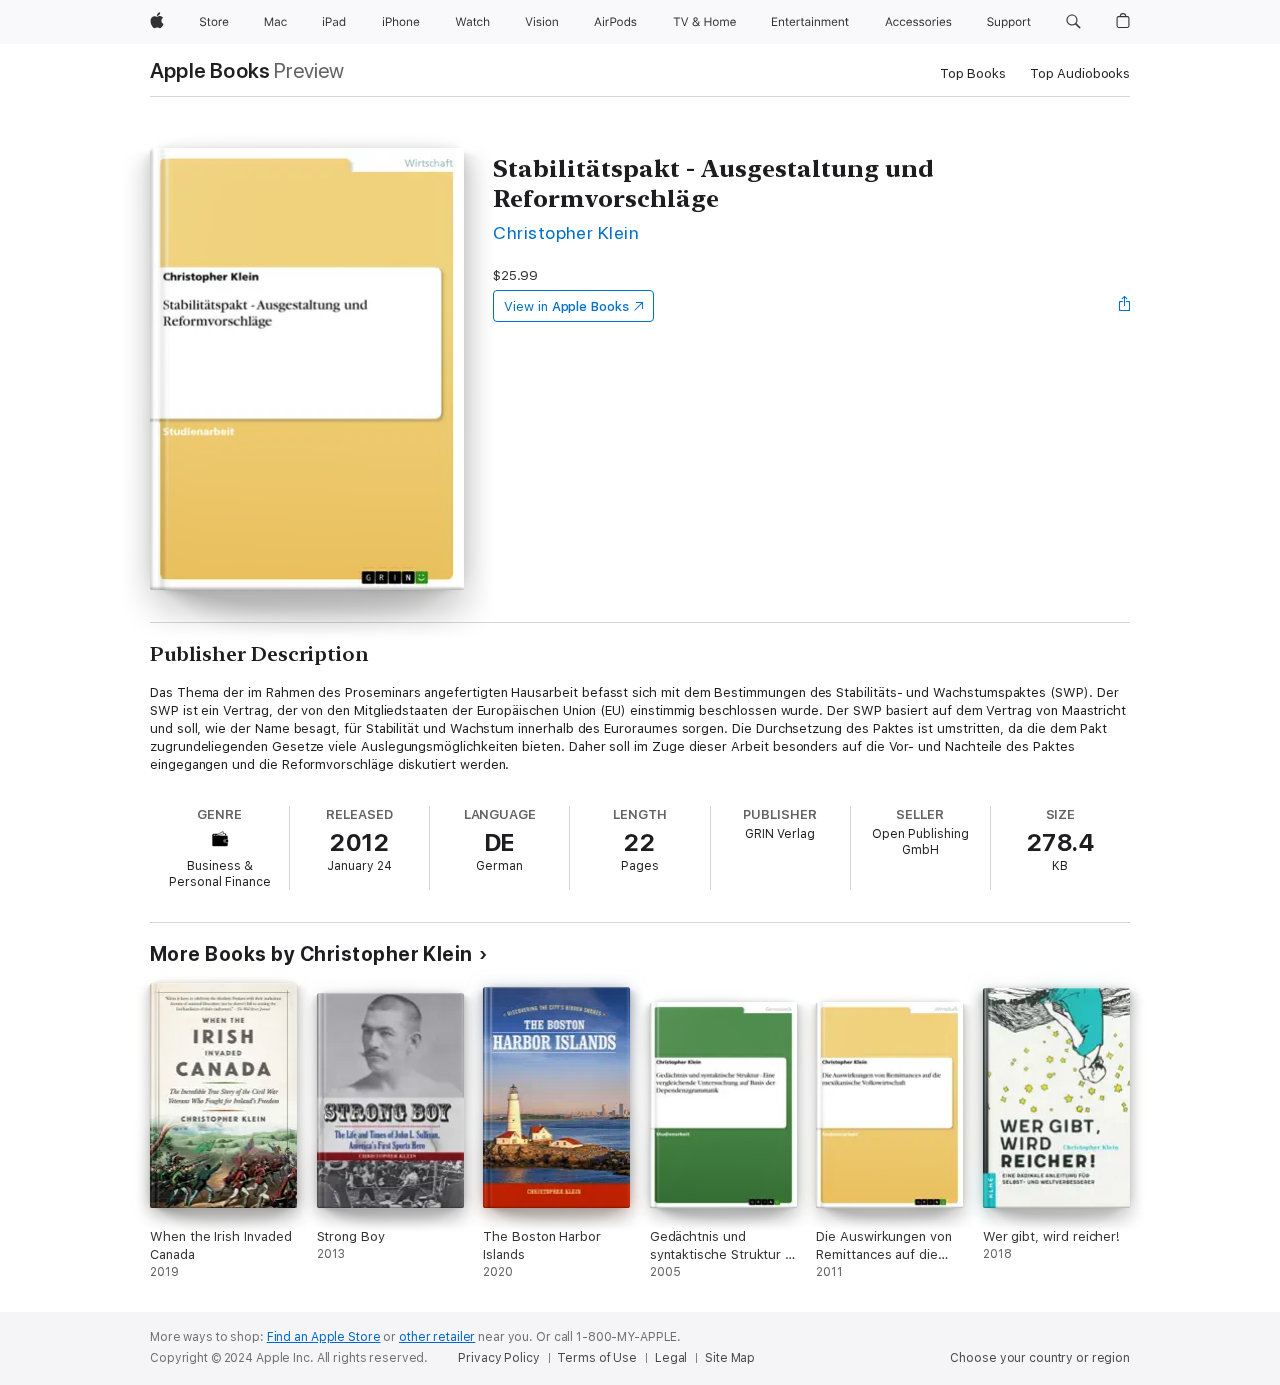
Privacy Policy (498, 1358)
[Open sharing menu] (1125, 306)
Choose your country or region (1040, 1358)
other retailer (437, 1337)
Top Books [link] (973, 73)
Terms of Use (597, 1358)
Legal (671, 1358)
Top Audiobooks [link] (1080, 73)
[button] (1073, 22)
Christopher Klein (566, 232)
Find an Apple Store (324, 1337)
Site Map (730, 1358)
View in (566, 306)
